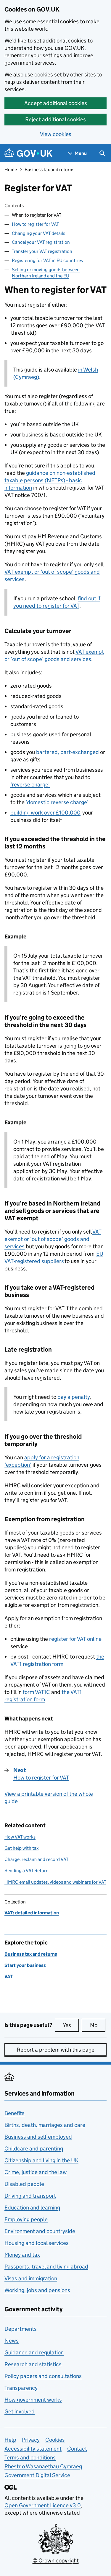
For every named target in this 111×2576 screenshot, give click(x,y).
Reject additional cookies (55, 119)
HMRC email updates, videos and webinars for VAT (55, 1882)
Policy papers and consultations (43, 2376)
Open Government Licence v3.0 (43, 2505)
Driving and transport (30, 2196)
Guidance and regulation (34, 2352)
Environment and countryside (40, 2231)
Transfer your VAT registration (42, 251)
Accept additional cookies (56, 103)
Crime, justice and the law (36, 2172)
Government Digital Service (37, 2475)
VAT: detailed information (32, 1913)
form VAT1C (36, 1692)
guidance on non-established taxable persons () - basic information (50, 480)
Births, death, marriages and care (45, 2125)
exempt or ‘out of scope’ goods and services (53, 1239)
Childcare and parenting (34, 2149)
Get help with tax (21, 1848)
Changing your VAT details (38, 233)
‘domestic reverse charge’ (57, 802)
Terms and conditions (30, 2458)
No (98, 2025)
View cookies (56, 134)
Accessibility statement (33, 2449)
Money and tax (22, 2255)
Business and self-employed (38, 2137)
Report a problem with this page (56, 2050)
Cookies (55, 2440)
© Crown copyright (56, 2561)
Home (11, 170)
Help (10, 2440)
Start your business (25, 1965)
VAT (9, 1976)
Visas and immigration (31, 2278)
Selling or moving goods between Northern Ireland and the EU (46, 273)
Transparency (21, 2388)
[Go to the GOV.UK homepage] (28, 153)
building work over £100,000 (45, 813)
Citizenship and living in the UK (41, 2160)
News (12, 2341)
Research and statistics (33, 2364)
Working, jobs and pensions (37, 2290)
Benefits (15, 2113)
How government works (33, 2400)
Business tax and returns (49, 170)
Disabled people (24, 2184)
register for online (75, 1639)
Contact (77, 2449)
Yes (71, 2025)
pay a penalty (74, 1397)
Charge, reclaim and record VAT (36, 1859)
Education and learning (32, 2208)
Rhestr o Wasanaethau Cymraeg (43, 2466)
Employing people (26, 2219)
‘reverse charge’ (30, 785)
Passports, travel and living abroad (46, 2267)
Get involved (20, 2411)
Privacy (31, 2440)
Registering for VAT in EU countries (47, 260)
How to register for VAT (35, 224)
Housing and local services (37, 2243)
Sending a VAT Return (26, 1871)
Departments (21, 2329)
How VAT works (20, 1837)
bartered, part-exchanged (67, 752)
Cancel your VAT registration (41, 242)
